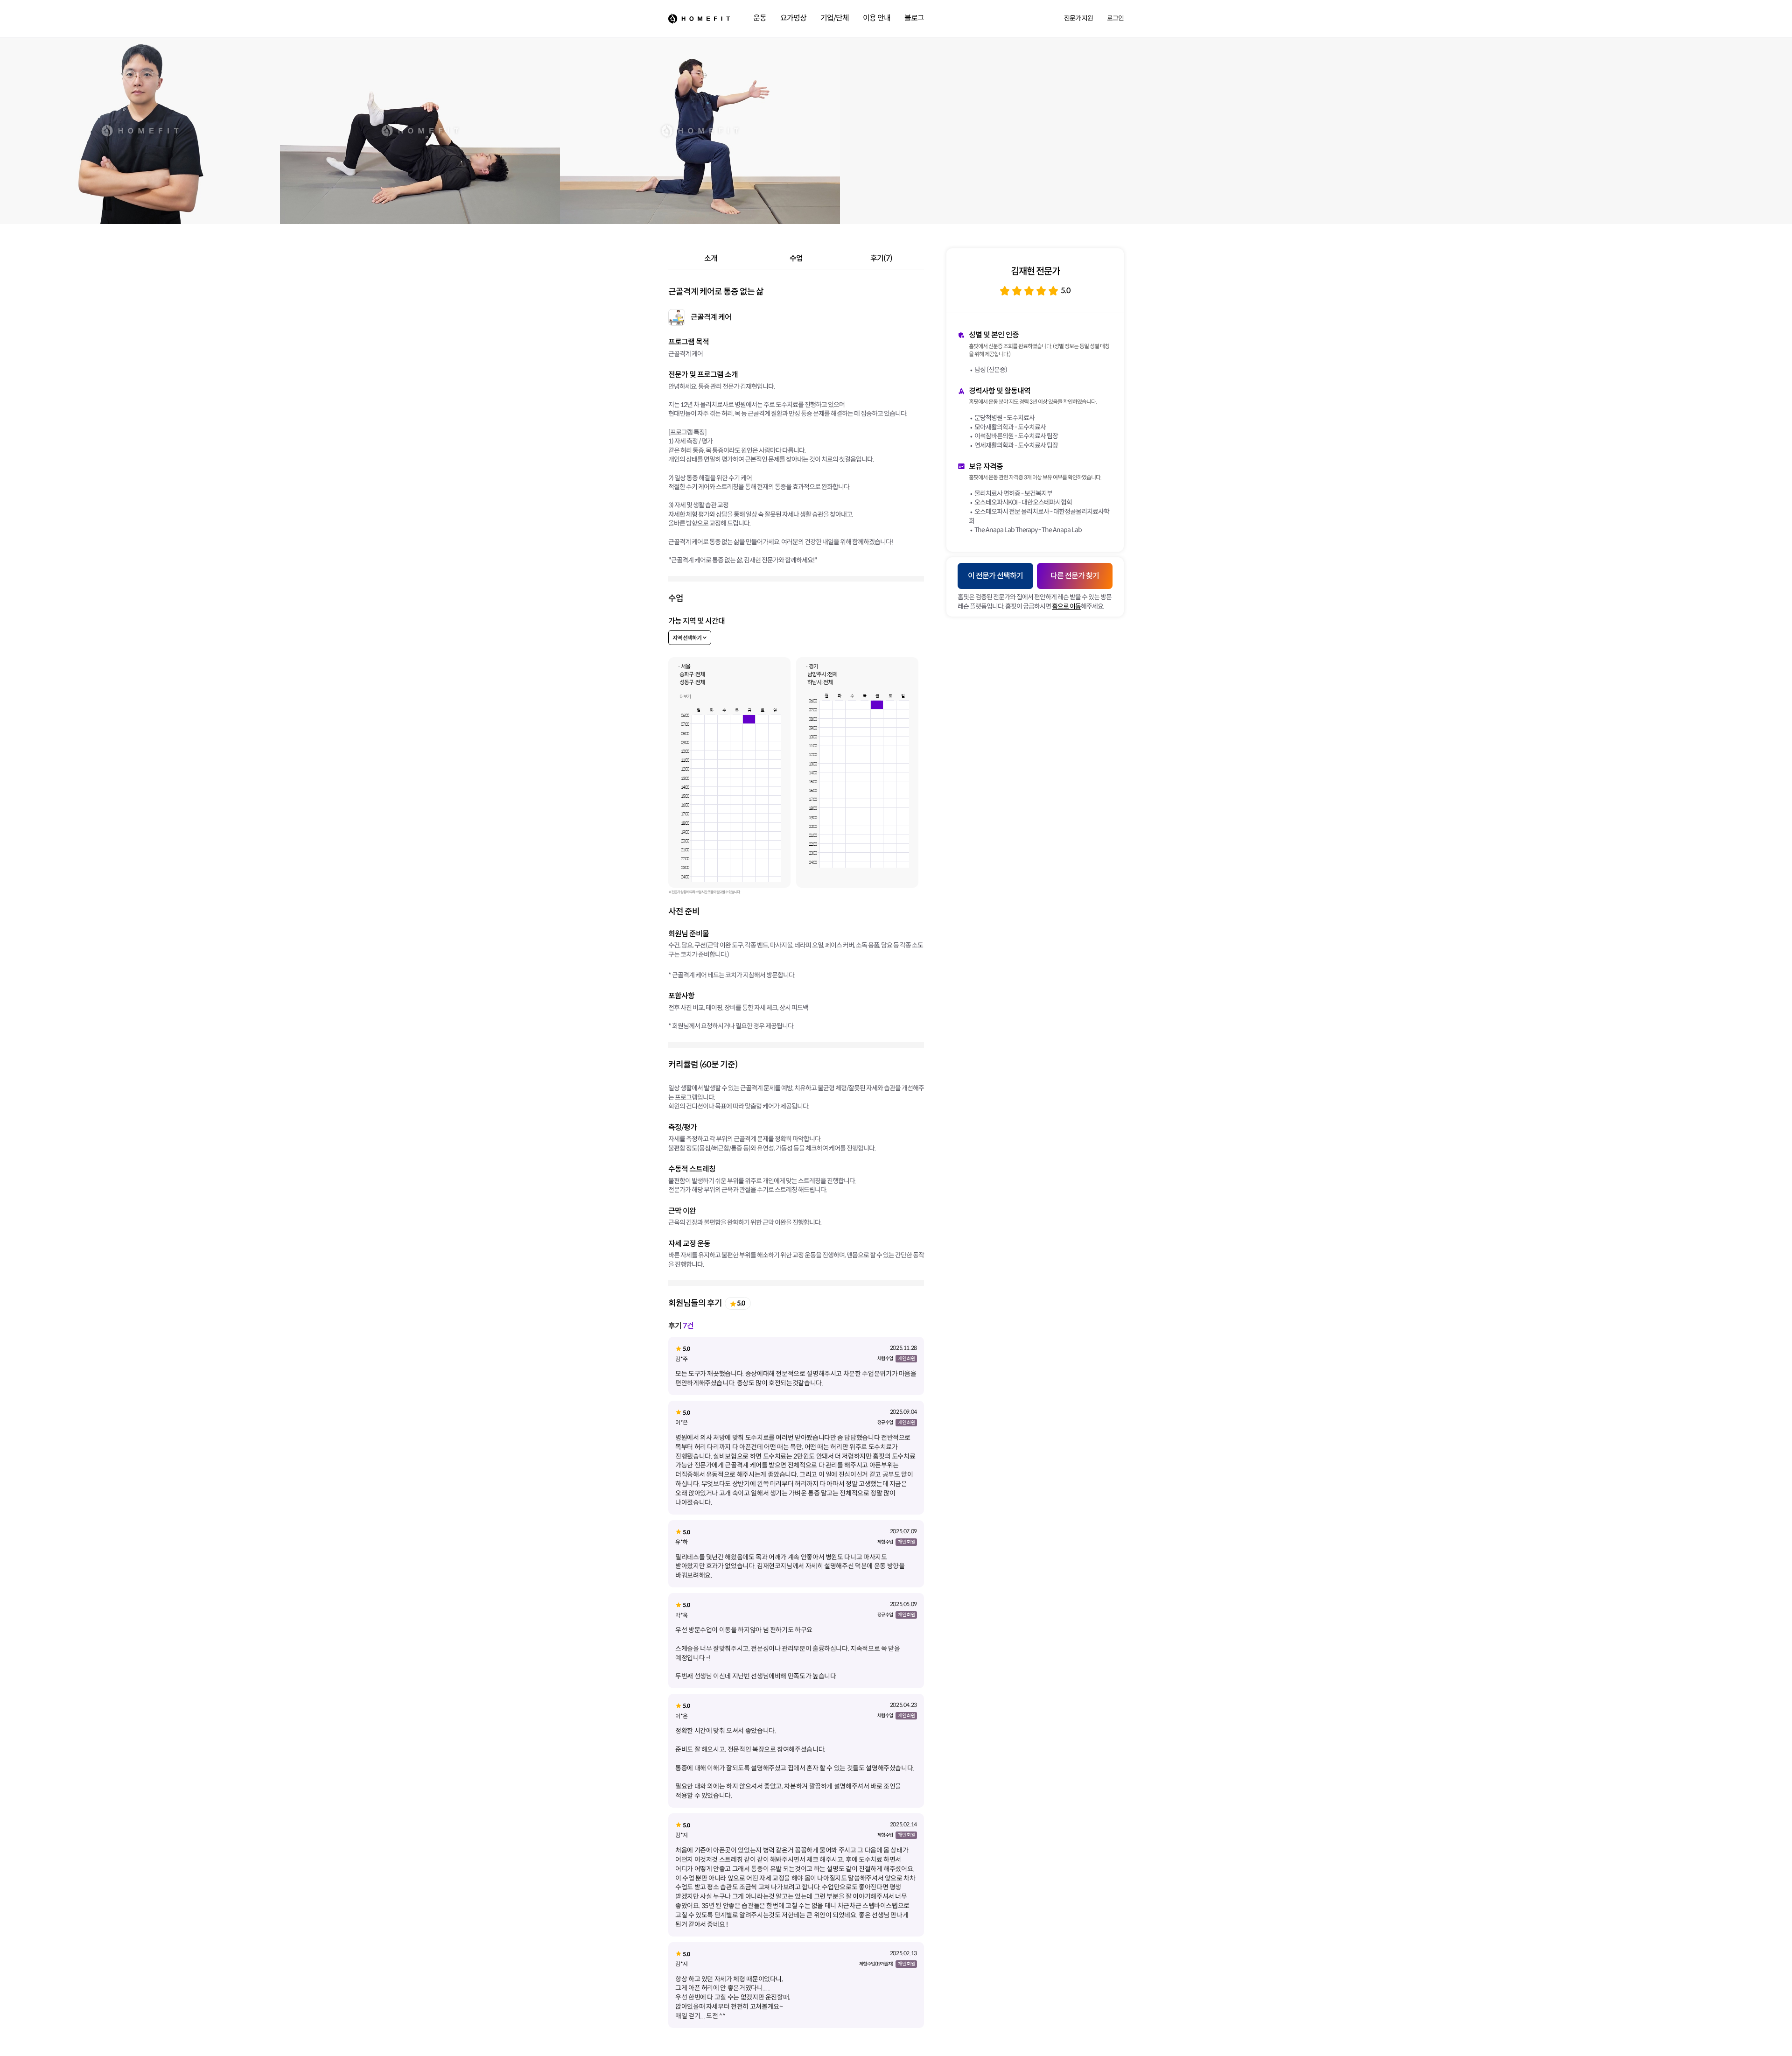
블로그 (914, 18)
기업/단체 (835, 18)
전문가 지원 (1078, 18)
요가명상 (793, 18)
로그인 (1115, 18)
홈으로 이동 (1066, 606)
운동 (760, 18)
